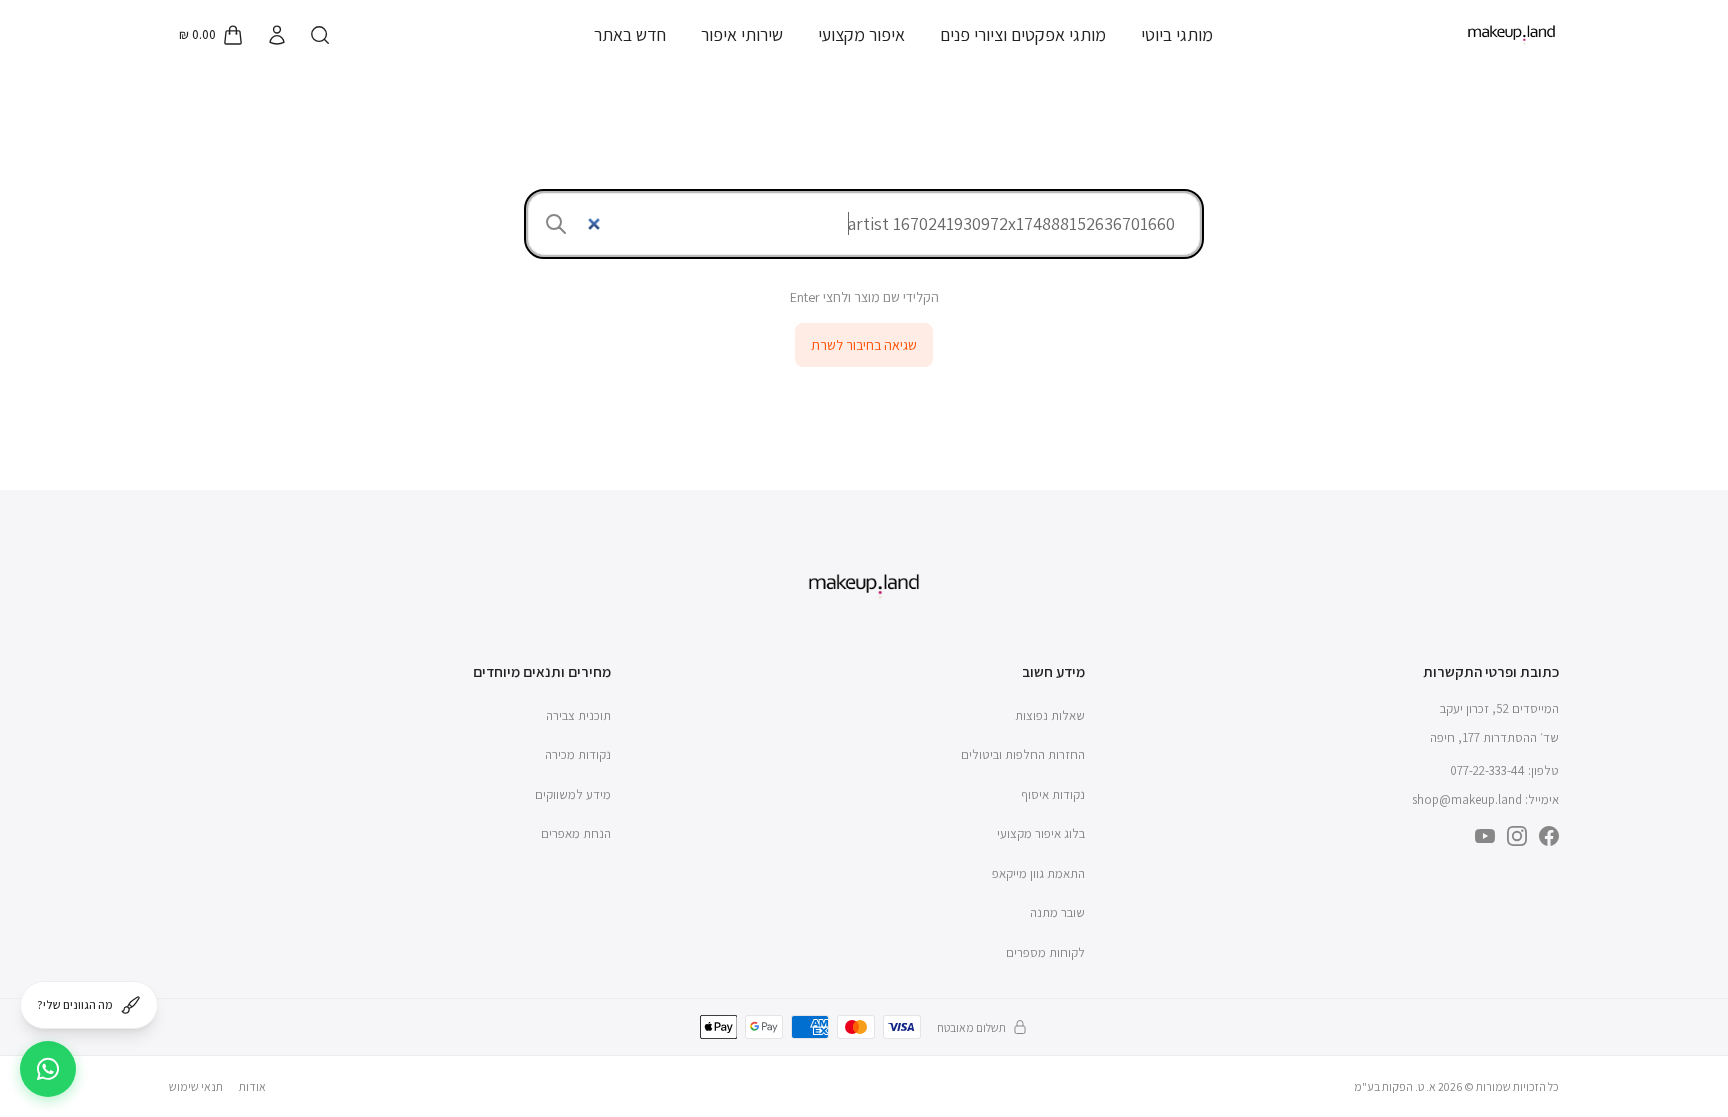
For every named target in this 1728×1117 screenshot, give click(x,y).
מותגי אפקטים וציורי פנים (1023, 34)
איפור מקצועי (861, 34)
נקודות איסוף (1053, 794)
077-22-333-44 (1487, 770)
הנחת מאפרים (576, 833)
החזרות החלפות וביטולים (1023, 754)
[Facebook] (1549, 836)
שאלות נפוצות (1050, 715)
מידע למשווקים (573, 794)
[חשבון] (276, 35)
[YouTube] (1485, 836)
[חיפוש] (320, 35)
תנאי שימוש (196, 1086)
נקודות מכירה (578, 754)
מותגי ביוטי (1177, 34)
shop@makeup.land (1467, 799)
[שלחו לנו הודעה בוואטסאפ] (48, 1069)
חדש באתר (630, 34)
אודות (252, 1086)
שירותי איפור (742, 34)
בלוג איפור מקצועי (1041, 833)
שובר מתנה (1057, 912)
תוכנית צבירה (578, 715)
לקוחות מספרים (1045, 952)
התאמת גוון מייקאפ (1038, 873)
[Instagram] (1517, 836)
